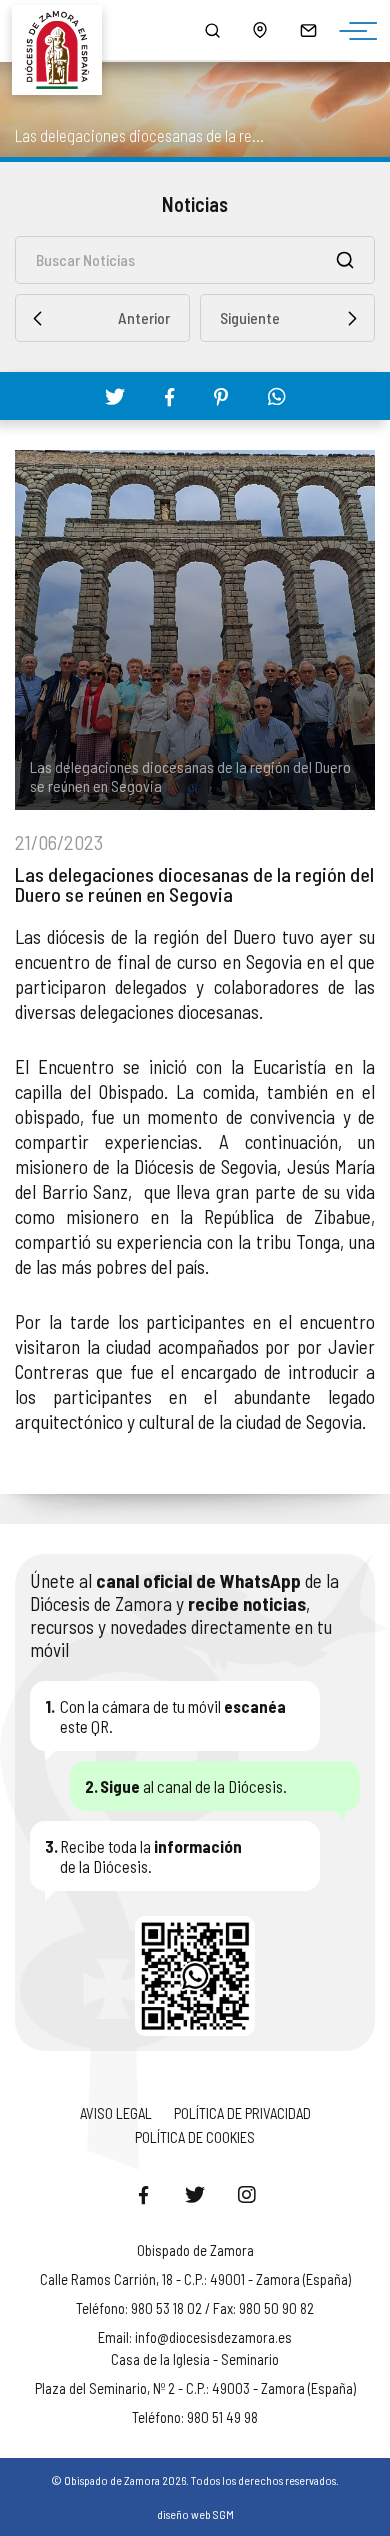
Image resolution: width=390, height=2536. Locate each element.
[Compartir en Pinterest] (221, 397)
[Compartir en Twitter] (115, 396)
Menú (353, 32)
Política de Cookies (195, 2137)
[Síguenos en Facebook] (143, 2194)
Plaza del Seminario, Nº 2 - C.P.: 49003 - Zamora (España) (195, 2388)
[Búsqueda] (212, 30)
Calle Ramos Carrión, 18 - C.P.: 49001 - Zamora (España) (195, 2279)
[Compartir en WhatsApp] (277, 396)
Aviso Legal (116, 2113)
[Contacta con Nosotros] (308, 30)
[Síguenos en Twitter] (195, 2194)
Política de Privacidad (242, 2113)
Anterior (144, 317)
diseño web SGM (195, 2514)
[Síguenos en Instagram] (247, 2194)
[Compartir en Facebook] (169, 397)
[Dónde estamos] (260, 30)
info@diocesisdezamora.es (213, 2337)
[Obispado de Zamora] (65, 30)
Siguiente (250, 317)
